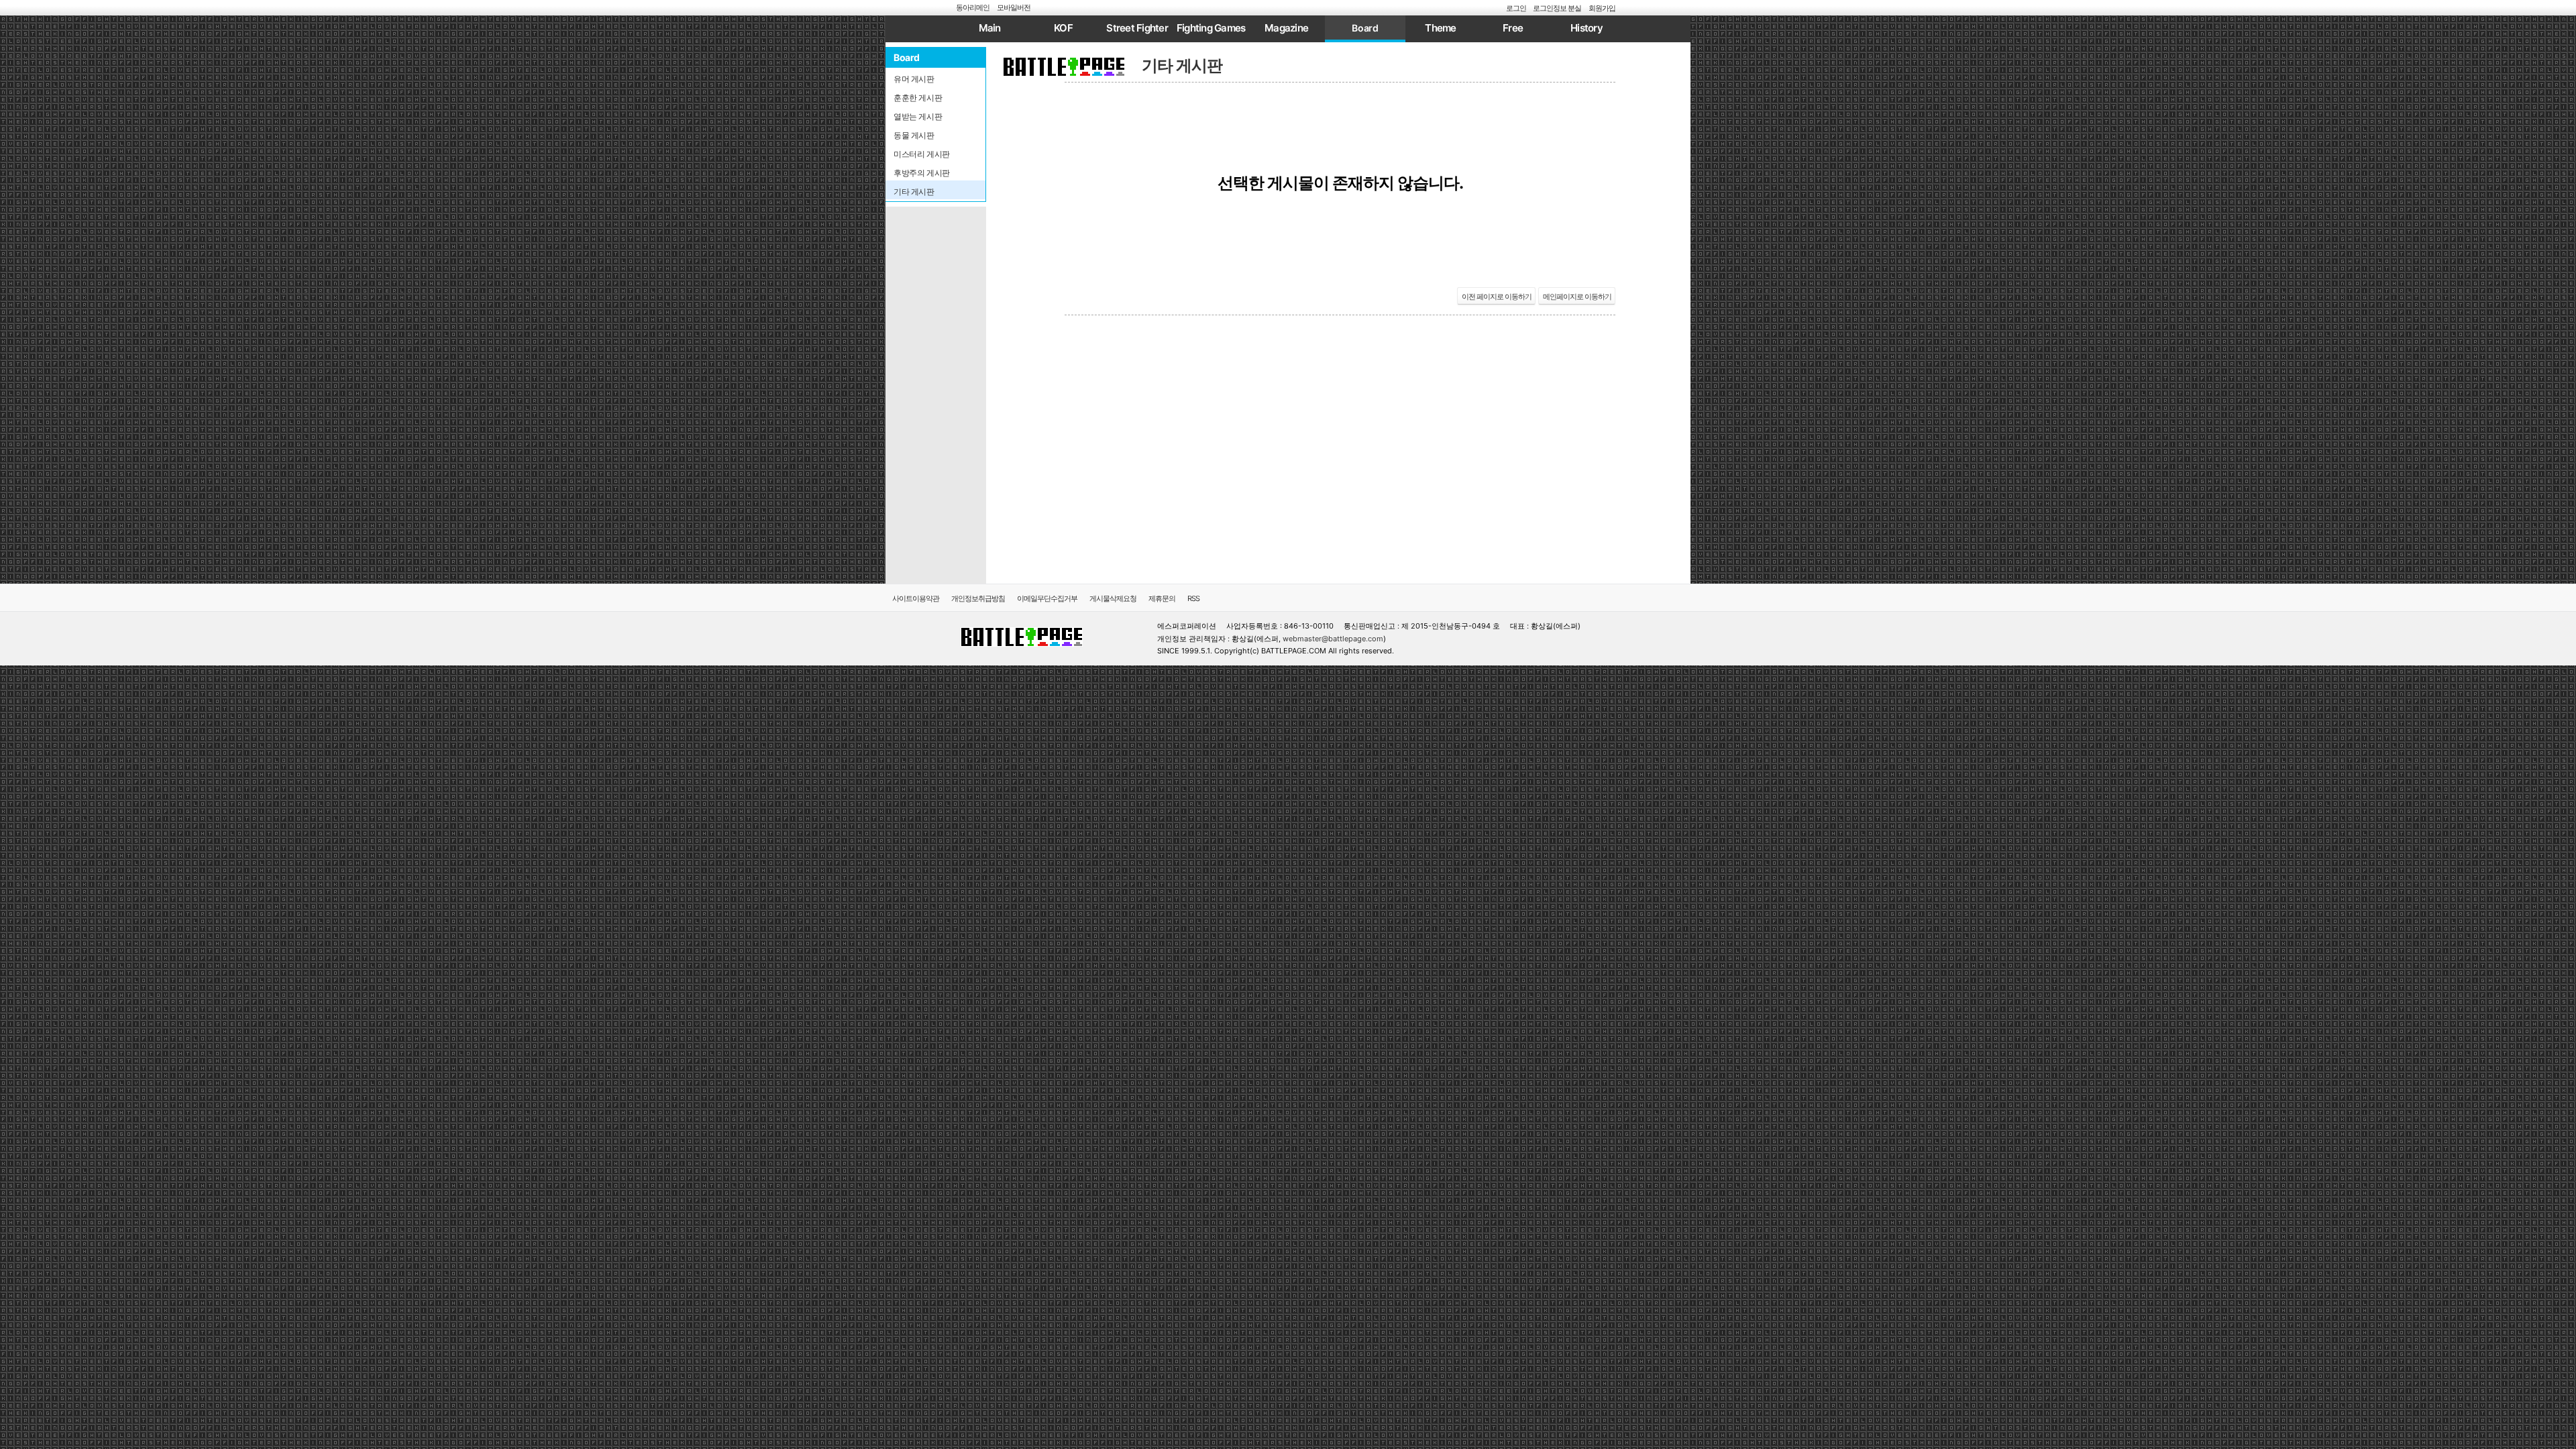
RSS (1193, 598)
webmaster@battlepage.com (1333, 639)
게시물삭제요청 (1113, 598)
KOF (1063, 28)
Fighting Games (1211, 28)
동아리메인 (973, 7)
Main (990, 28)
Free (1513, 28)
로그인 (1516, 8)
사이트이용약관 (916, 598)
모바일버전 (1014, 7)
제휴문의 (1162, 598)
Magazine (1286, 28)
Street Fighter (1137, 28)
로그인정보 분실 (1557, 8)
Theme (1440, 28)
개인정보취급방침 (978, 598)
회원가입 (1602, 8)
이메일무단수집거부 (1047, 598)
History (1587, 28)
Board (1365, 28)
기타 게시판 (1182, 65)
